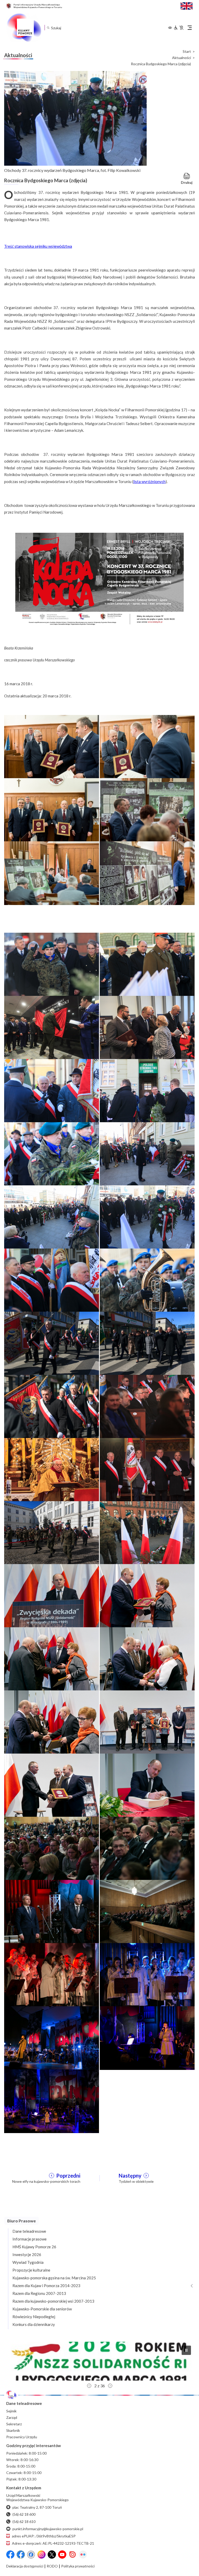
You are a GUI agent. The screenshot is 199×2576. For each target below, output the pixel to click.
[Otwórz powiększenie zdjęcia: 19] (52, 1532)
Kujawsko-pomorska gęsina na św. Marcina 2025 (54, 2278)
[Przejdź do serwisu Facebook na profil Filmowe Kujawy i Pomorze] (31, 2555)
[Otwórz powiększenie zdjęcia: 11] (52, 1280)
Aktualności (182, 58)
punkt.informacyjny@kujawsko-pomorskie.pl (48, 2529)
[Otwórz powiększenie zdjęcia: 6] (147, 873)
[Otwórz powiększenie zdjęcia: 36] (147, 2038)
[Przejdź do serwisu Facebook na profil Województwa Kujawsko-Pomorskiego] (10, 2555)
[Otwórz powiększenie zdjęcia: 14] (147, 1343)
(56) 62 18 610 (24, 2522)
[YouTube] (62, 2555)
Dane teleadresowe (29, 2231)
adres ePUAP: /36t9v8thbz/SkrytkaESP (44, 2536)
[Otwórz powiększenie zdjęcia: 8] (147, 1154)
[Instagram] (41, 2555)
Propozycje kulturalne (31, 2270)
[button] (99, 2361)
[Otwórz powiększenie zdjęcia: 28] (147, 1785)
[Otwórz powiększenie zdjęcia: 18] (147, 1469)
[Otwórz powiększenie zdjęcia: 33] (52, 1974)
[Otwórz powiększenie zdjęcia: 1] (52, 746)
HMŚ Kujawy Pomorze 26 (34, 2247)
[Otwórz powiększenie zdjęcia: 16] (147, 1406)
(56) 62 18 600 (24, 2514)
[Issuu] (73, 2555)
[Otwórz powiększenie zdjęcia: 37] (52, 2100)
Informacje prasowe (30, 2239)
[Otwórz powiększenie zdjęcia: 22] (147, 1595)
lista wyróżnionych (149, 481)
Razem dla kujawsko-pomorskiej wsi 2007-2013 (53, 2301)
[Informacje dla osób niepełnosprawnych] (179, 28)
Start (187, 52)
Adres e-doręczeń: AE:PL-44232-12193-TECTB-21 (53, 2543)
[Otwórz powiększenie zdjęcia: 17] (52, 1469)
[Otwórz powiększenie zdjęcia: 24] (147, 1659)
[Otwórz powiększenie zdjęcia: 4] (147, 809)
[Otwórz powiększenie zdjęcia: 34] (147, 1974)
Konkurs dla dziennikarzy (34, 2324)
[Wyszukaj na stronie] (48, 28)
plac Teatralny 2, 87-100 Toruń (37, 2507)
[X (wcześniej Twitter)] (52, 2555)
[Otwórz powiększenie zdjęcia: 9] (52, 1217)
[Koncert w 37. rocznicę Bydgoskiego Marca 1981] (99, 579)
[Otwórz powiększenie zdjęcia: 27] (52, 1785)
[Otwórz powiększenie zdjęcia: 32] (147, 1911)
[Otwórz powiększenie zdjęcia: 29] (52, 1848)
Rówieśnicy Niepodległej (34, 2317)
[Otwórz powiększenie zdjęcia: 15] (52, 1406)
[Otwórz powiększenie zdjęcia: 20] (147, 1532)
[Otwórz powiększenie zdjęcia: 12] (147, 1280)
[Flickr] (83, 2555)
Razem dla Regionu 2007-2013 (39, 2293)
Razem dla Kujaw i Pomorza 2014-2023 (46, 2286)
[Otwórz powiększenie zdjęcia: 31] (52, 1911)
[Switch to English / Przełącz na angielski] (187, 5)
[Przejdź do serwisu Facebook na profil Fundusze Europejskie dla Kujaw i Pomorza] (21, 2555)
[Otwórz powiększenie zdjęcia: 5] (52, 873)
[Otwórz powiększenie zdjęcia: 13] (52, 1343)
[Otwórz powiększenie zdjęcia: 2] (147, 746)
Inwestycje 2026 (27, 2254)
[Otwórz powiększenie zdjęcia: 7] (52, 1154)
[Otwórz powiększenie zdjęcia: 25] (52, 1722)
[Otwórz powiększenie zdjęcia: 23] (52, 1659)
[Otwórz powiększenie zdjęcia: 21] (52, 1595)
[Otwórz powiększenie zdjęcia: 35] (52, 2038)
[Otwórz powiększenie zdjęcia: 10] (147, 1217)
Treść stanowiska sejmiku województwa (38, 246)
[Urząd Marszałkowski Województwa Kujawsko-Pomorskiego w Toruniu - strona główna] (24, 28)
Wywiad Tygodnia (28, 2262)
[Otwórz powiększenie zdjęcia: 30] (147, 1848)
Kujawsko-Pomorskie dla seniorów (42, 2309)
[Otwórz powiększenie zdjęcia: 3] (52, 809)
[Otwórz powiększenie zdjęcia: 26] (147, 1722)
